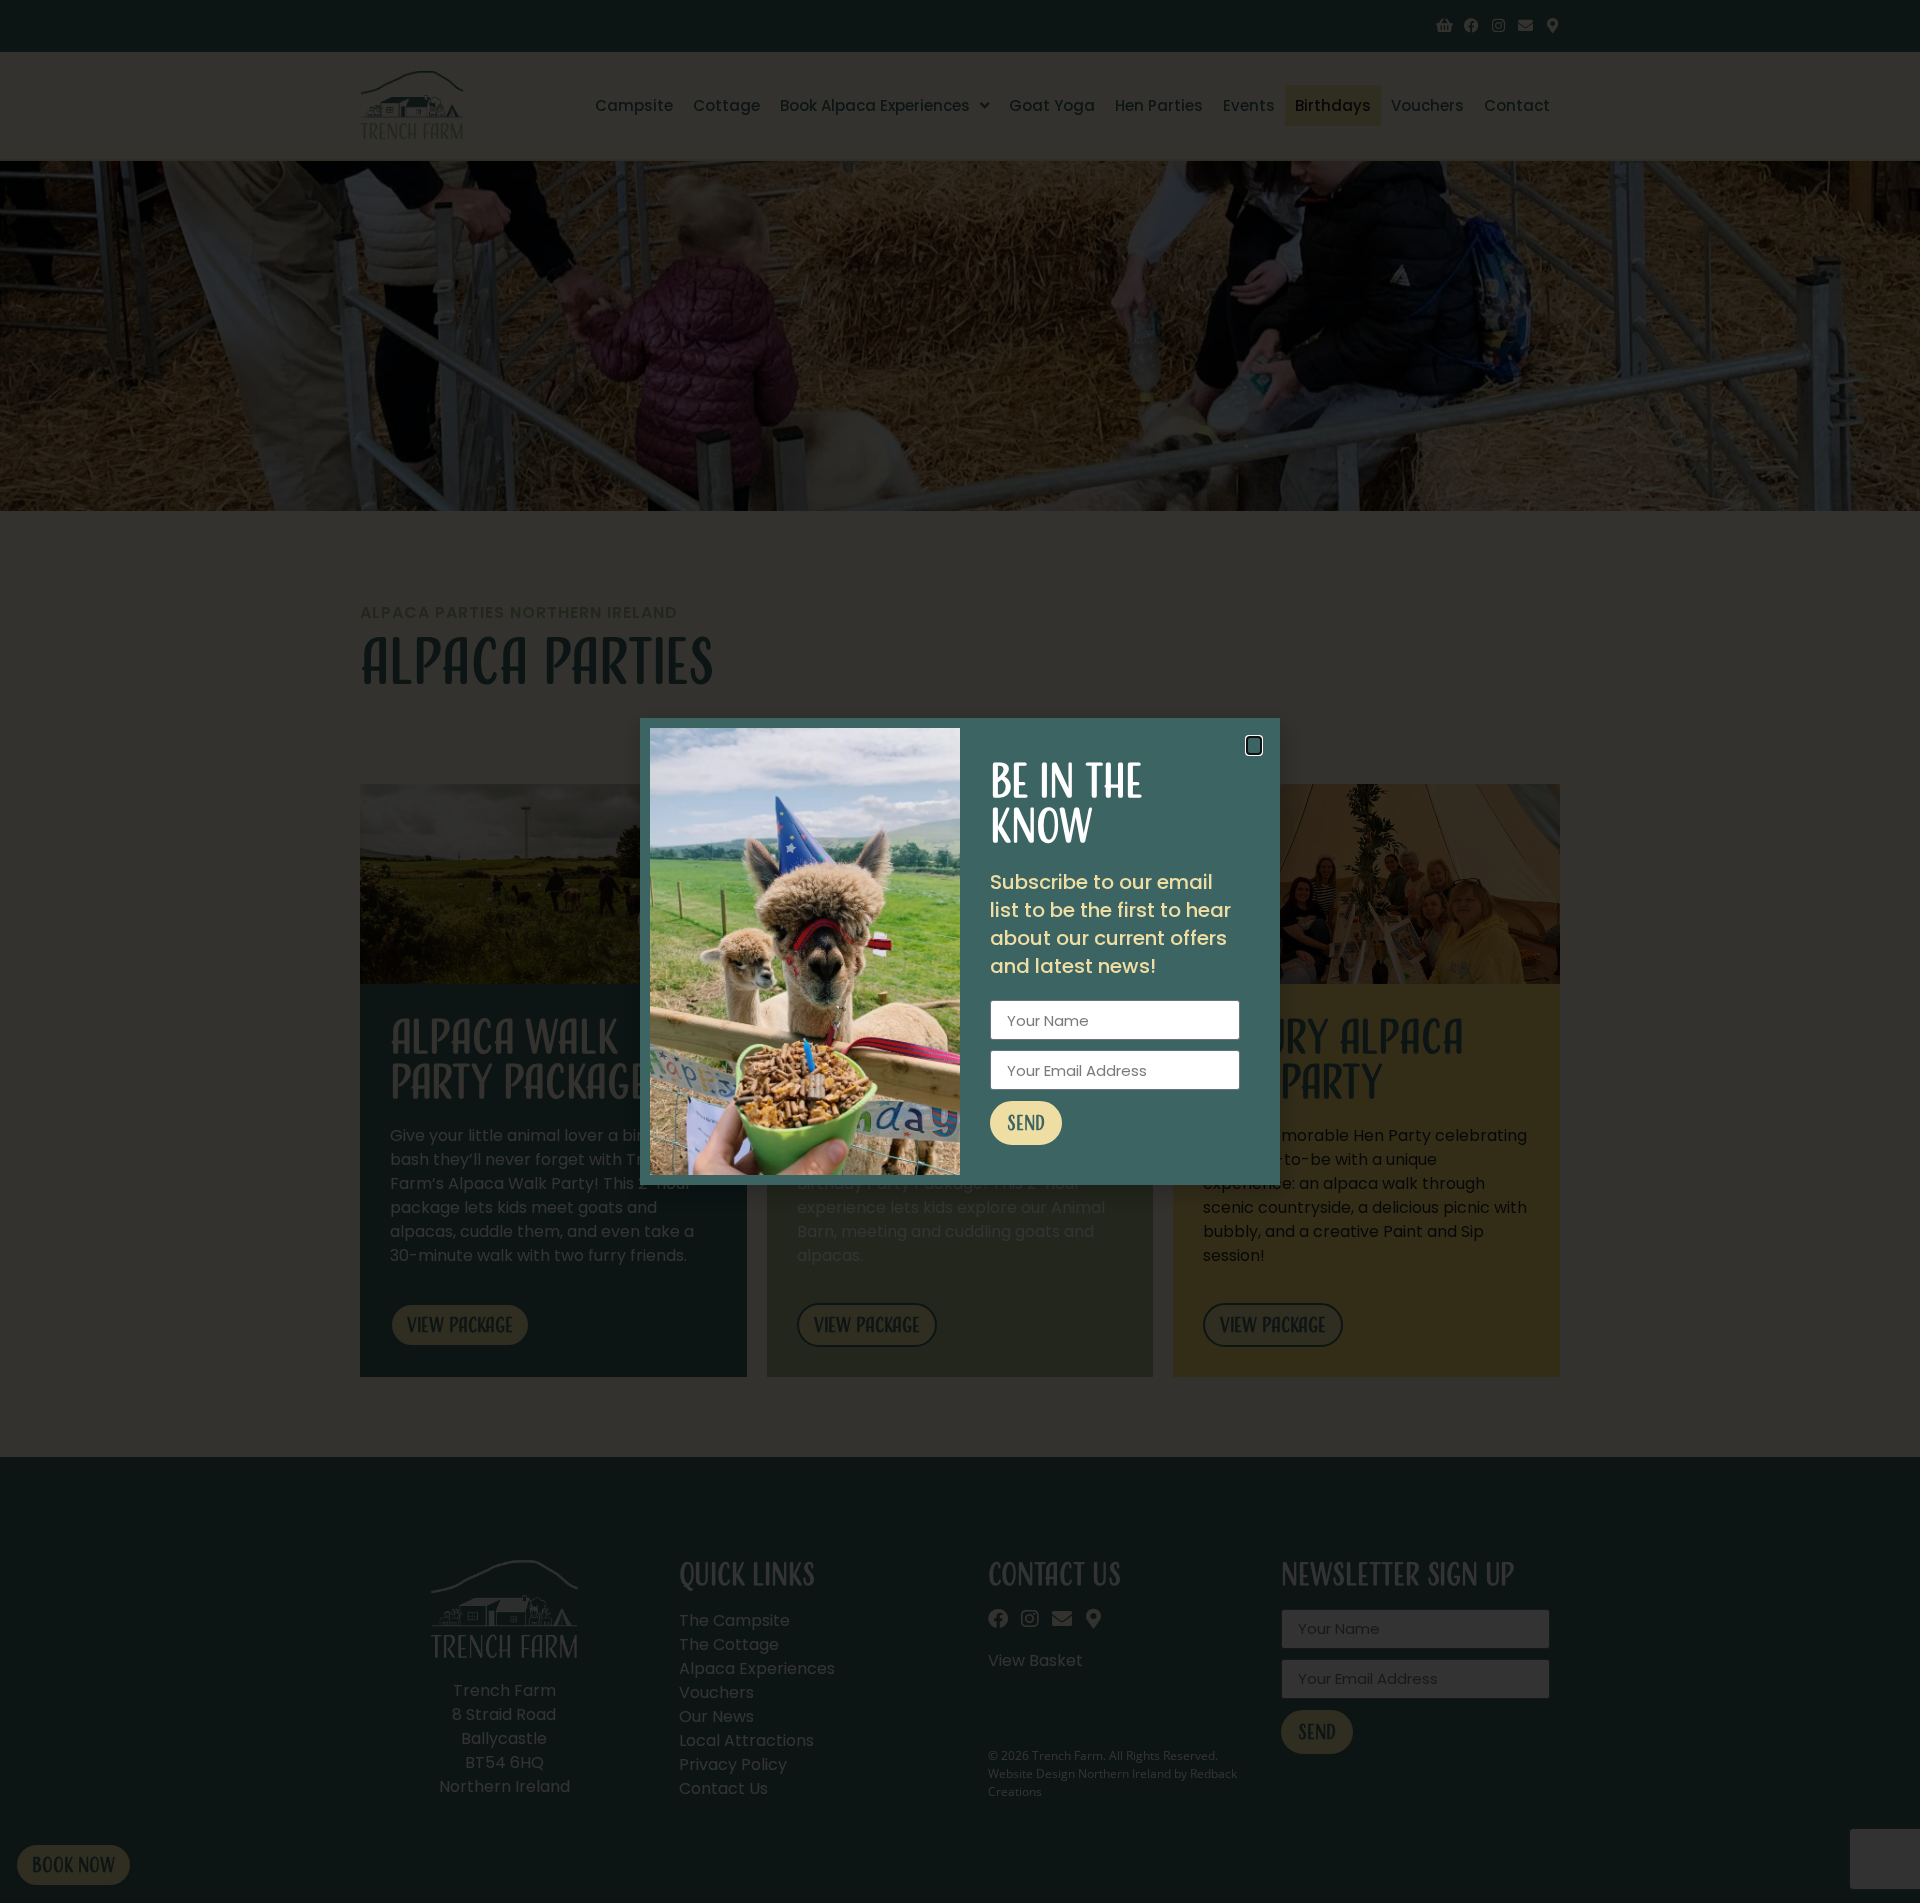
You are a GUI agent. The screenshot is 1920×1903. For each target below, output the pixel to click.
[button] (1254, 745)
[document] (960, 951)
